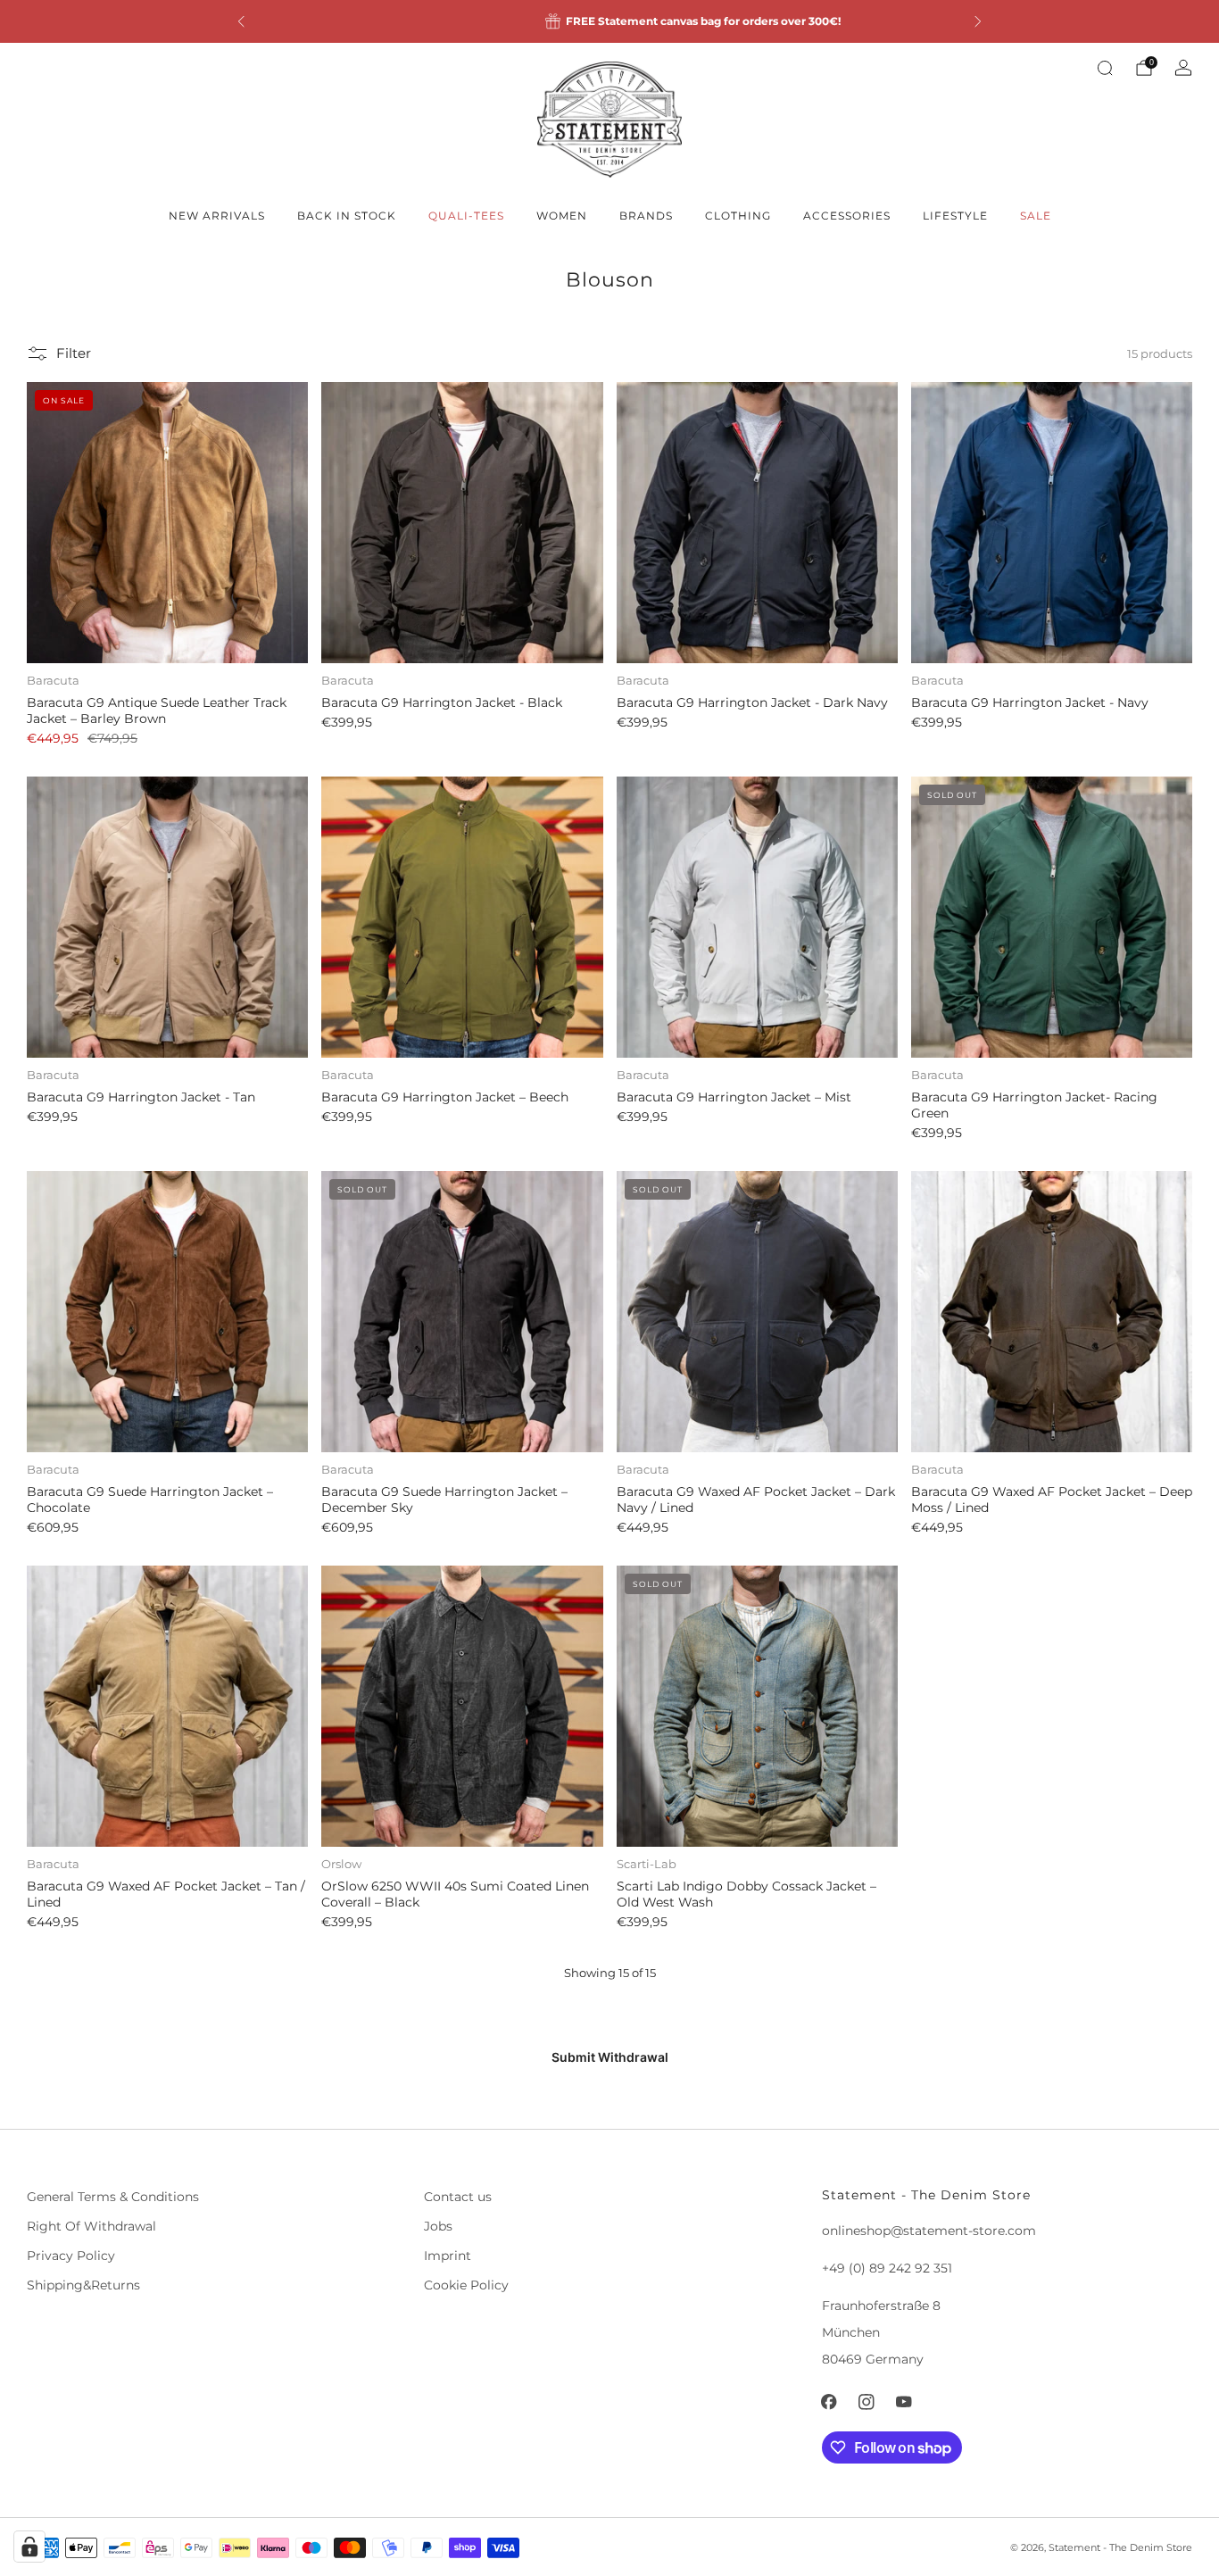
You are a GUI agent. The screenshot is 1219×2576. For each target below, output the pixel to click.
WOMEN (562, 216)
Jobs (438, 2226)
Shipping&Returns (83, 2285)
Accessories (847, 216)
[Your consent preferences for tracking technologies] (29, 2547)
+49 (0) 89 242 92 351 (887, 2268)
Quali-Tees (466, 216)
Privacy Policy (71, 2256)
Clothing (738, 216)
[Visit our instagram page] (867, 2402)
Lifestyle (955, 216)
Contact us (458, 2197)
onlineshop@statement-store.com (929, 2231)
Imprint (448, 2256)
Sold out (1051, 1026)
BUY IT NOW (167, 631)
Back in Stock (347, 216)
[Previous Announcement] (241, 21)
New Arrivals (217, 216)
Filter (74, 353)
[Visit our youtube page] (904, 2402)
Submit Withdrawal (610, 2057)
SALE (1036, 216)
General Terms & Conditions (113, 2197)
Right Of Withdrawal (91, 2226)
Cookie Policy (466, 2285)
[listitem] (609, 21)
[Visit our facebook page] (829, 2402)
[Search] (1105, 68)
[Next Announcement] (978, 21)
